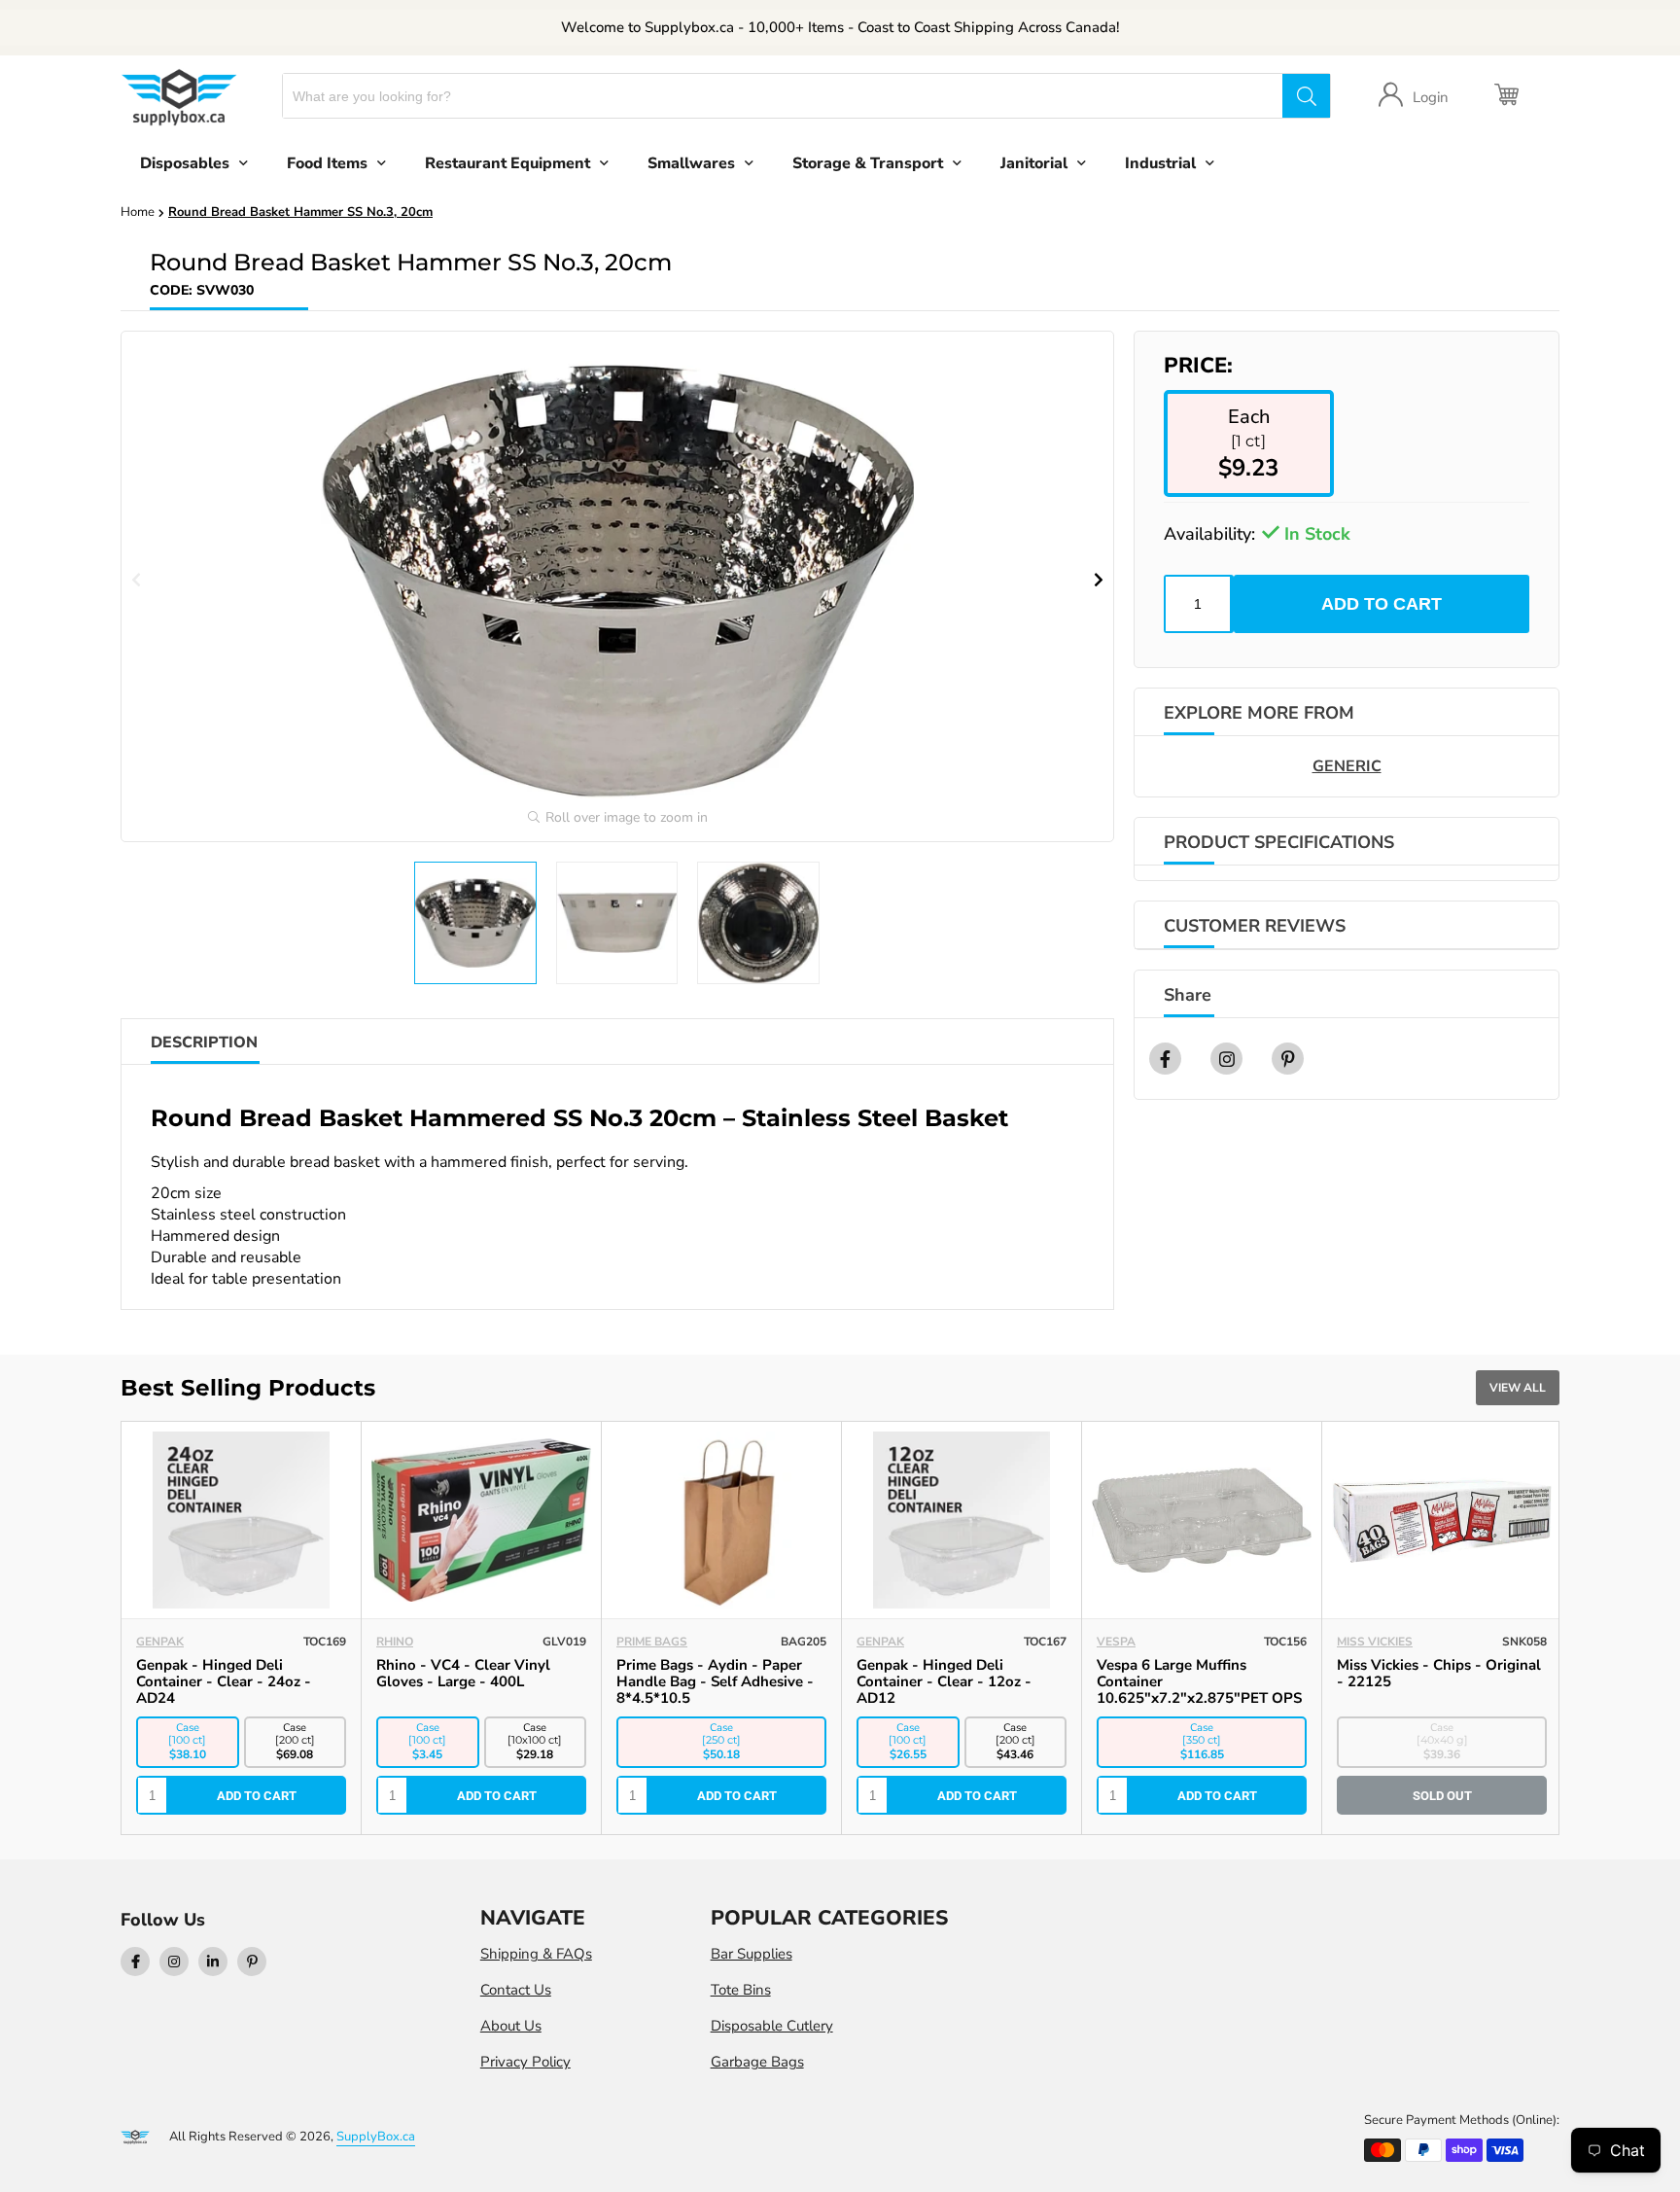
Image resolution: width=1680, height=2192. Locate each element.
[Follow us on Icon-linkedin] (213, 1962)
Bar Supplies (752, 1954)
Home (138, 212)
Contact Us (516, 1990)
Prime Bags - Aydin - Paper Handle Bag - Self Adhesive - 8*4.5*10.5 (715, 1681)
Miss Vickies (1375, 1642)
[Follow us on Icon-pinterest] (252, 1962)
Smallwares (691, 163)
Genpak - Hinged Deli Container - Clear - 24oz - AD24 (224, 1681)
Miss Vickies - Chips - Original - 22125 (1439, 1673)
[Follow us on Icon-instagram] (174, 1962)
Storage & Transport (868, 163)
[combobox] (783, 96)
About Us (511, 2026)
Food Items (327, 163)
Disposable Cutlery (772, 2026)
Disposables (185, 163)
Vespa (1116, 1642)
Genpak (160, 1642)
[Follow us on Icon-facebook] (135, 1962)
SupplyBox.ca (376, 2137)
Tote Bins (741, 1990)
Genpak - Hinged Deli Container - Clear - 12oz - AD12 (944, 1681)
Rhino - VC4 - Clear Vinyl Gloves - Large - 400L (463, 1673)
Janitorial (1034, 163)
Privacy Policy (525, 2062)
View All (1518, 1388)
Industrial (1160, 163)
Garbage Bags (757, 2062)
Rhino (395, 1642)
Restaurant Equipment (507, 163)
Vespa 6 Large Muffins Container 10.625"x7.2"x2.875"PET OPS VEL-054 (1199, 1690)
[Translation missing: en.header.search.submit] (1306, 96)
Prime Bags (652, 1642)
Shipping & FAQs (536, 1954)
